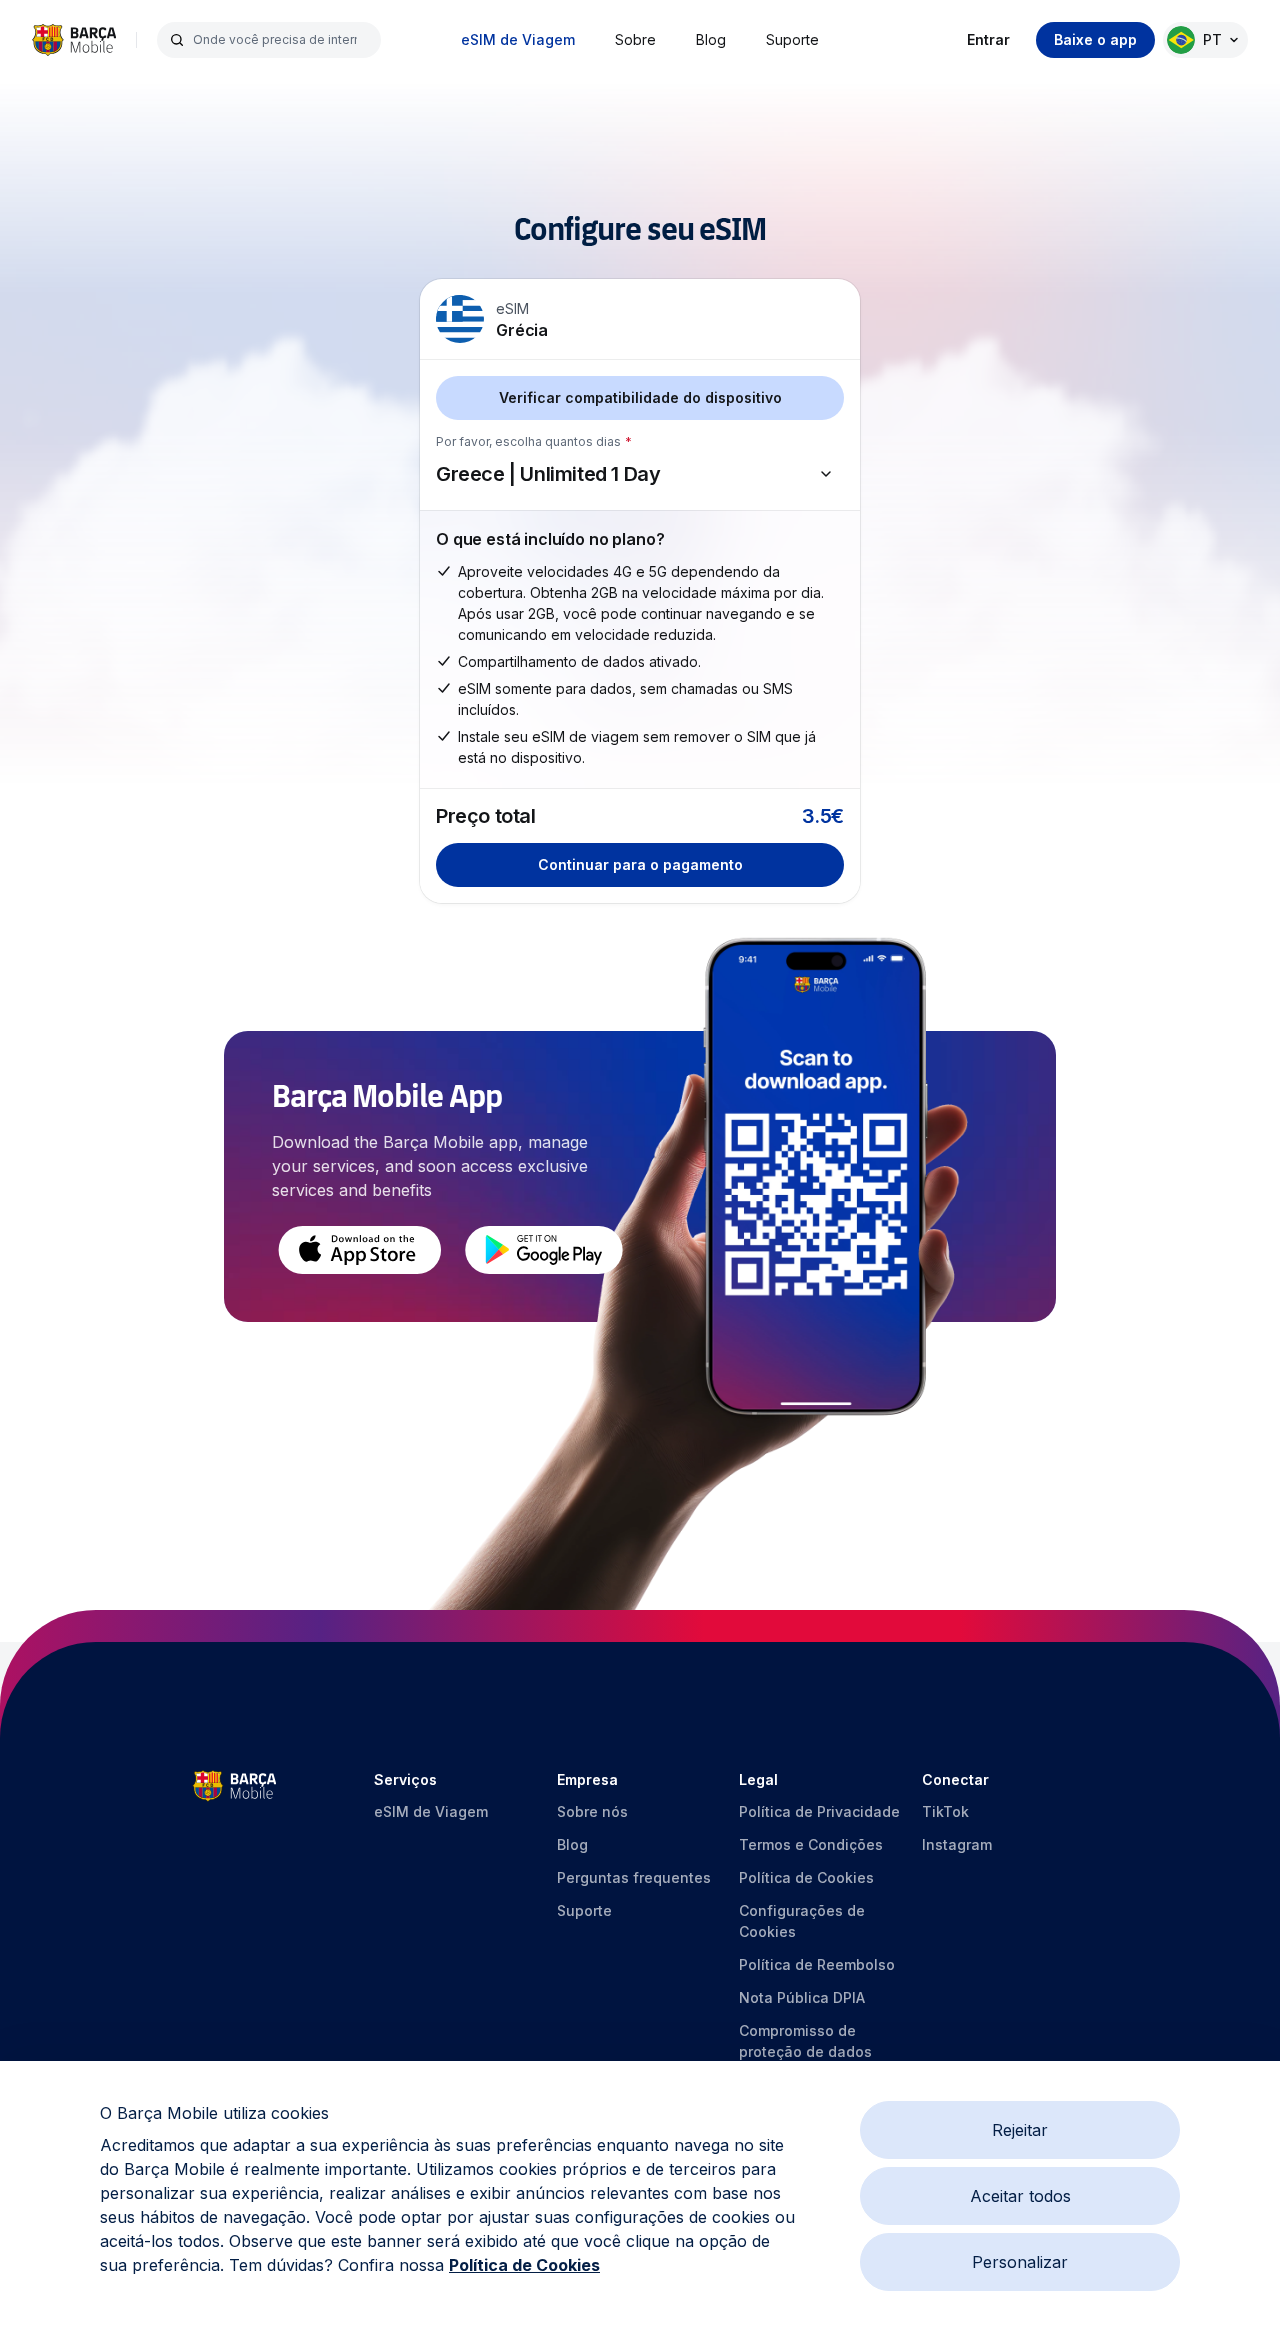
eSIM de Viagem (518, 39)
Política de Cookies (524, 2265)
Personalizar (1020, 2262)
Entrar (988, 39)
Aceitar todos (1020, 2196)
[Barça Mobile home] (74, 40)
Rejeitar (1020, 2130)
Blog (711, 39)
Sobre (635, 39)
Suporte (792, 39)
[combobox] (281, 40)
